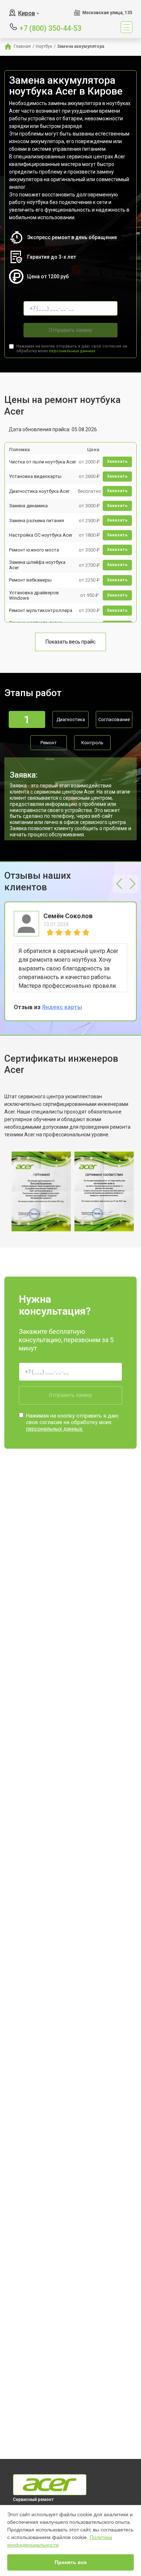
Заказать (117, 461)
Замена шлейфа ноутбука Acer (37, 565)
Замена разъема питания (37, 521)
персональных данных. (72, 351)
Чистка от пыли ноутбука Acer (42, 462)
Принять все (71, 2562)
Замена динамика (28, 506)
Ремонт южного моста (34, 550)
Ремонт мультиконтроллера (41, 610)
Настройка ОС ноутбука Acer (41, 535)
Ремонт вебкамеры (30, 580)
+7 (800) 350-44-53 (50, 28)
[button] (119, 884)
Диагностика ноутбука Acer (39, 491)
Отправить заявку (70, 330)
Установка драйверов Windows (34, 596)
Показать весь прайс (70, 642)
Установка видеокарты (35, 476)
